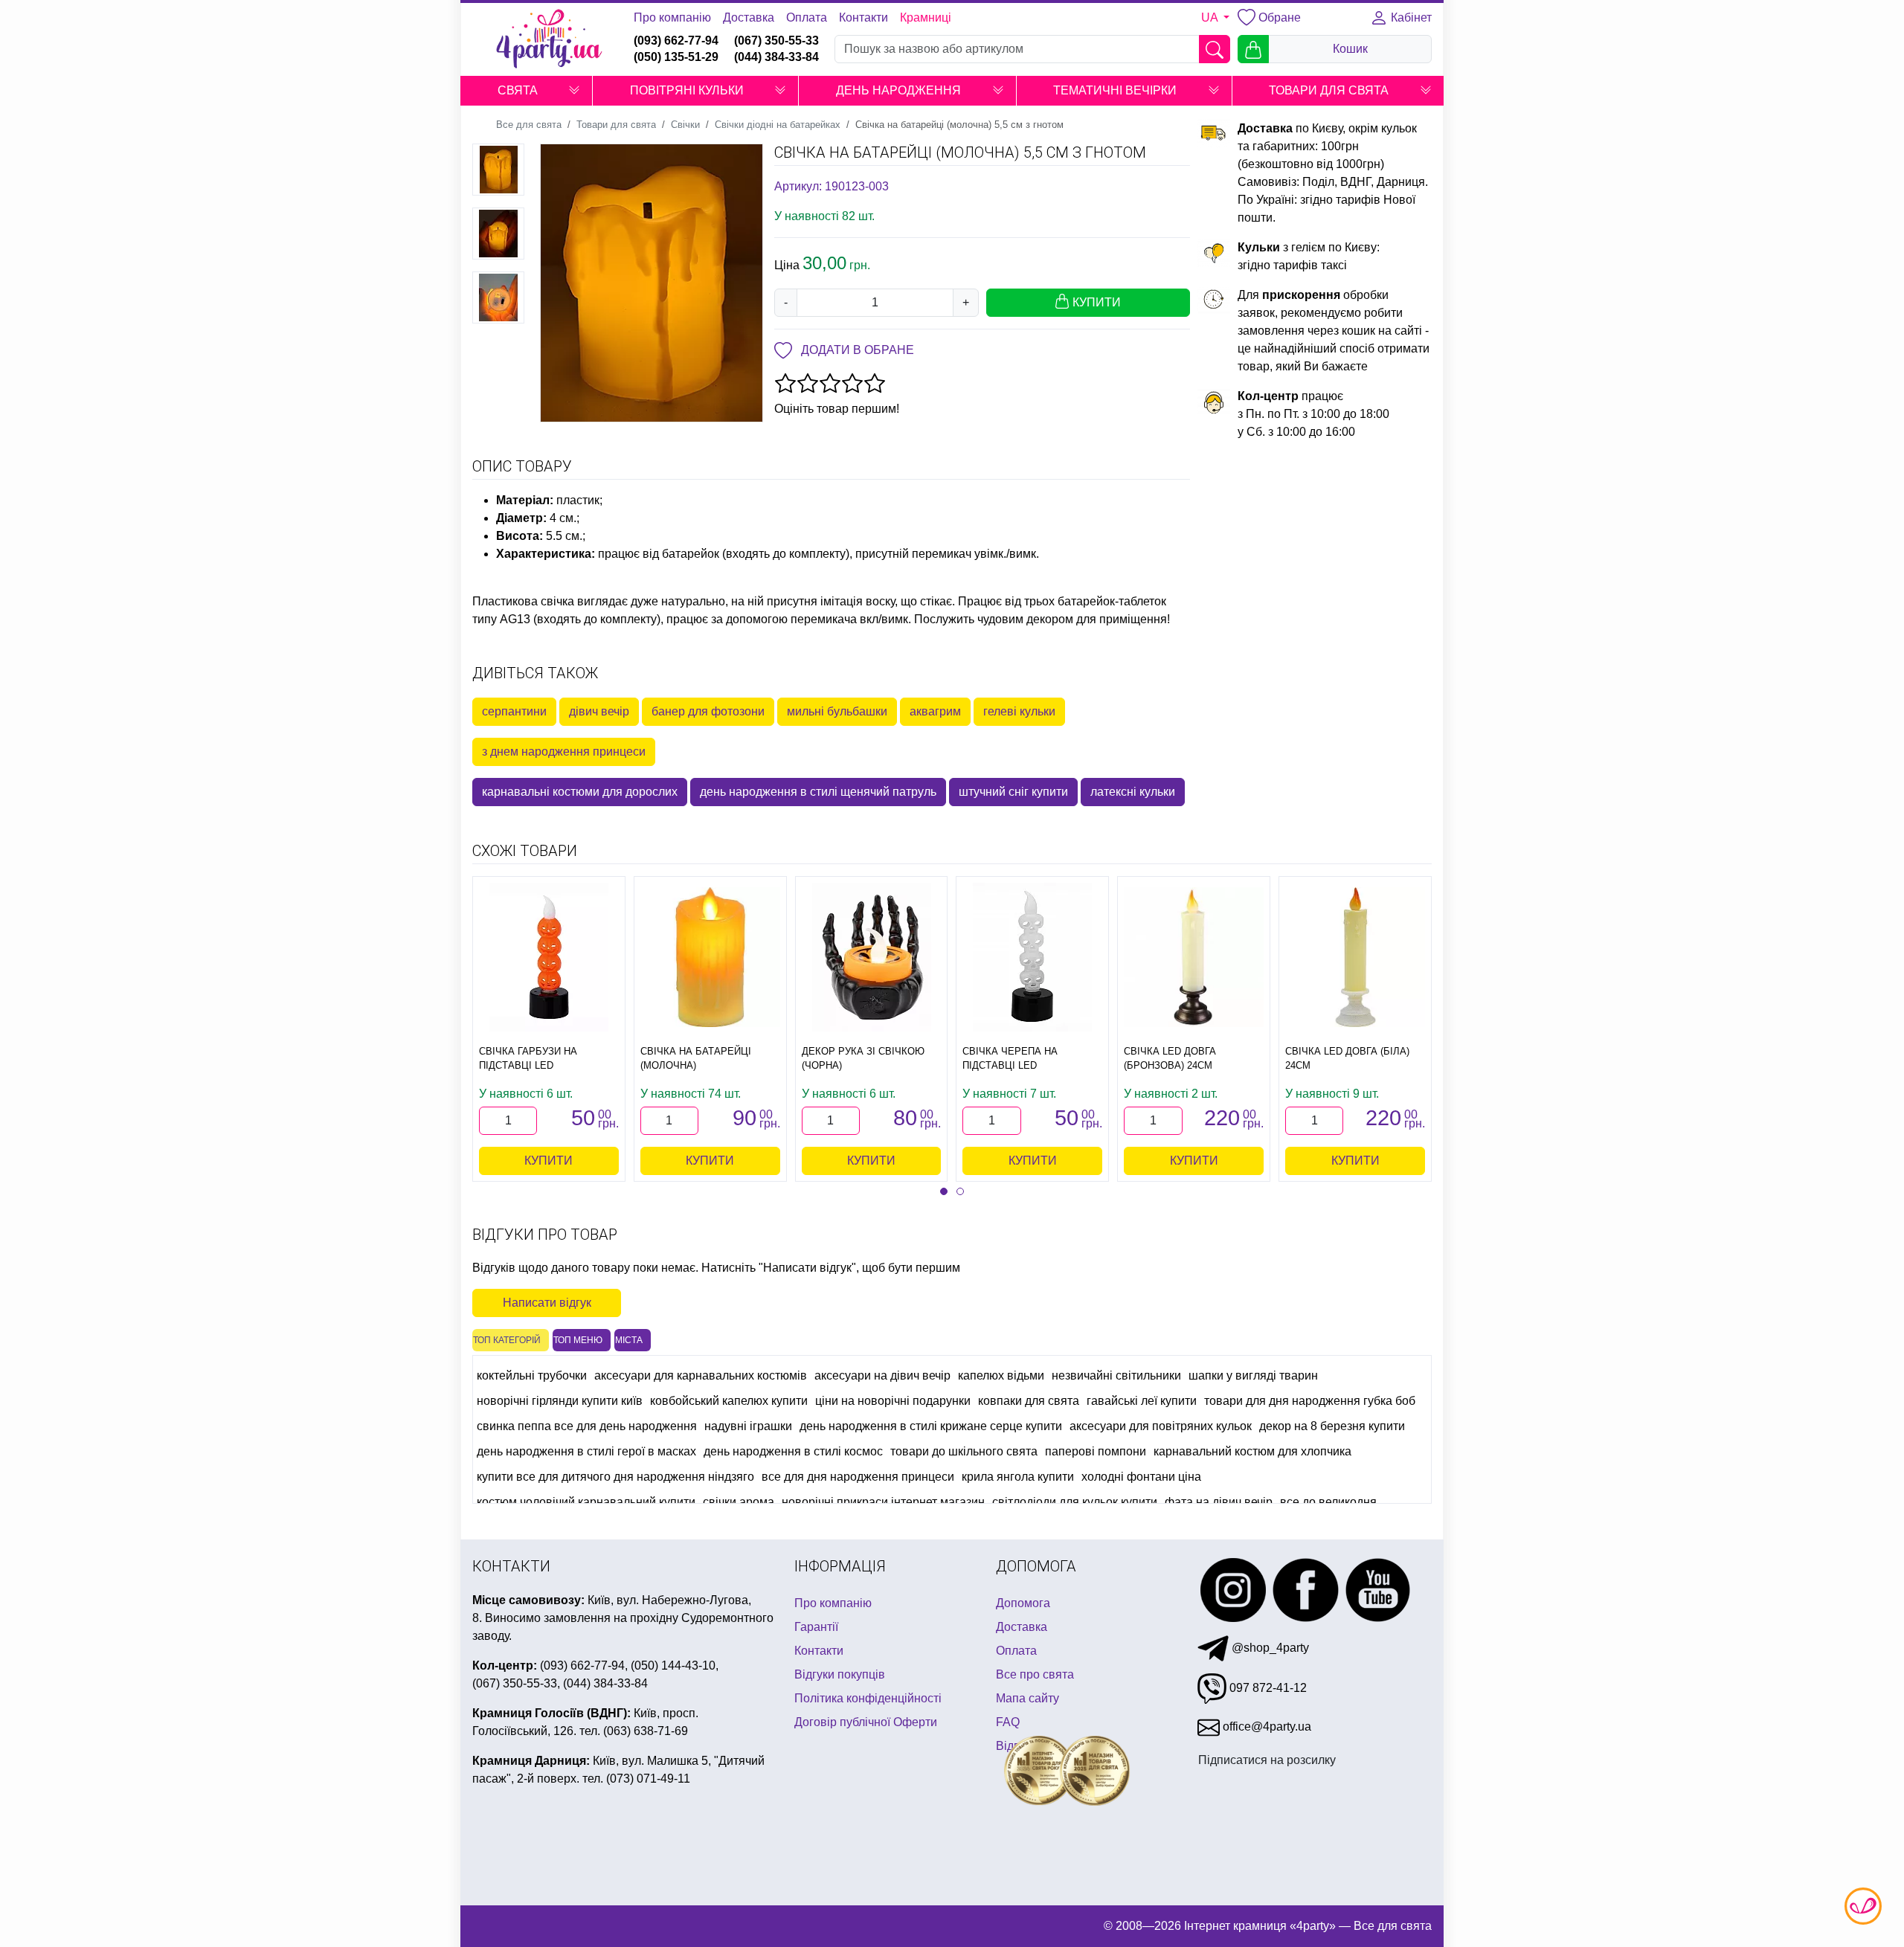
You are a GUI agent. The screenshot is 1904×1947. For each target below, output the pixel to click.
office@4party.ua (1265, 1726)
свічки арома (739, 1502)
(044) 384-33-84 (776, 57)
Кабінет (1410, 17)
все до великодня (1328, 1502)
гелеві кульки (1019, 711)
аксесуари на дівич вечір (882, 1375)
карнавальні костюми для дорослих (580, 792)
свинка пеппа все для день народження (587, 1426)
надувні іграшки (748, 1426)
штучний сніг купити (1013, 792)
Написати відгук (547, 1303)
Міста (629, 1340)
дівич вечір (599, 711)
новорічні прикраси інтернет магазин (883, 1502)
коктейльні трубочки (532, 1375)
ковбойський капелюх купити (729, 1401)
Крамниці (926, 17)
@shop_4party (1269, 1648)
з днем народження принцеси (564, 752)
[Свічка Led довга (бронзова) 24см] (1194, 957)
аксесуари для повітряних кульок (1161, 1426)
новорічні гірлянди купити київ (560, 1401)
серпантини (514, 711)
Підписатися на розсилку (1267, 1760)
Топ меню (578, 1340)
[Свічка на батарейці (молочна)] (710, 957)
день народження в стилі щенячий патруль (818, 792)
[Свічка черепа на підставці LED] (1032, 957)
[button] (574, 91)
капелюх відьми (1001, 1375)
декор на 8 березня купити (1332, 1426)
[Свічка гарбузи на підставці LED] (549, 957)
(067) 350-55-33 (776, 41)
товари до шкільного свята (964, 1451)
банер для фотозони (708, 711)
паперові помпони (1096, 1451)
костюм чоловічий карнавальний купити (586, 1502)
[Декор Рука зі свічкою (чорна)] (872, 957)
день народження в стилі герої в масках (586, 1451)
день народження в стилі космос (793, 1451)
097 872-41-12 (1267, 1688)
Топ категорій (507, 1340)
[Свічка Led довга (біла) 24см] (1355, 957)
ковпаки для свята (1029, 1401)
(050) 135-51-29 (676, 57)
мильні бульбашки (837, 711)
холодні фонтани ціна (1141, 1477)
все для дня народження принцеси (858, 1477)
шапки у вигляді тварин (1253, 1375)
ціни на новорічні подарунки (893, 1401)
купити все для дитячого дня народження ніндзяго (615, 1477)
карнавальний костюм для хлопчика (1252, 1451)
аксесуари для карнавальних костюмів (701, 1375)
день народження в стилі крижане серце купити (931, 1426)
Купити (549, 1161)
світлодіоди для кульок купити (1075, 1502)
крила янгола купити (1018, 1477)
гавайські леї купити (1142, 1401)
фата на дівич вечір (1219, 1502)
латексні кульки (1133, 792)
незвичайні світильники (1116, 1375)
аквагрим (935, 711)
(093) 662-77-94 (676, 41)
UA (1211, 17)
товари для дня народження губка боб (1310, 1401)
